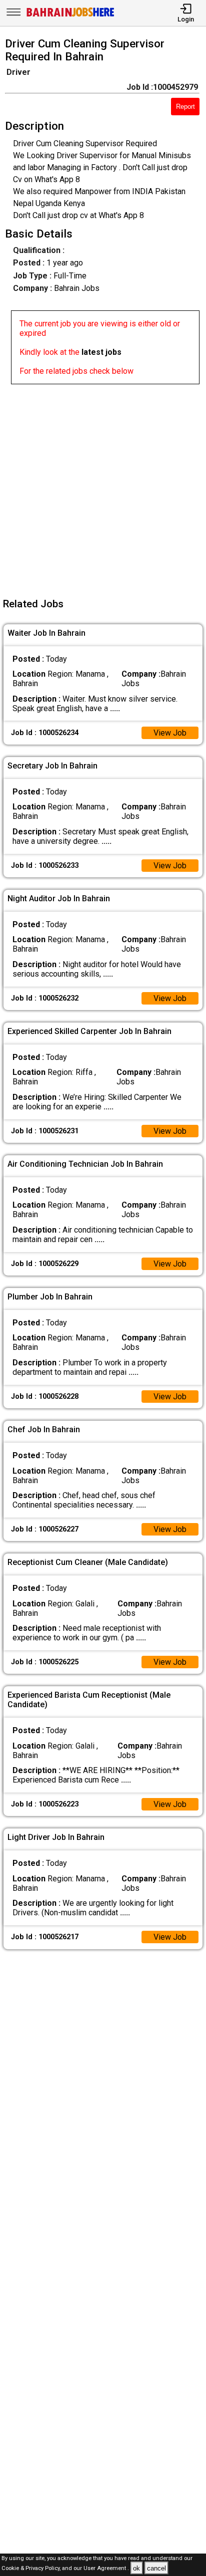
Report (185, 107)
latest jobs (101, 352)
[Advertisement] (103, 487)
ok (136, 2568)
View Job (170, 733)
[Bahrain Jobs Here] (70, 16)
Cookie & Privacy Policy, (32, 2569)
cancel (156, 2568)
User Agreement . (106, 2569)
